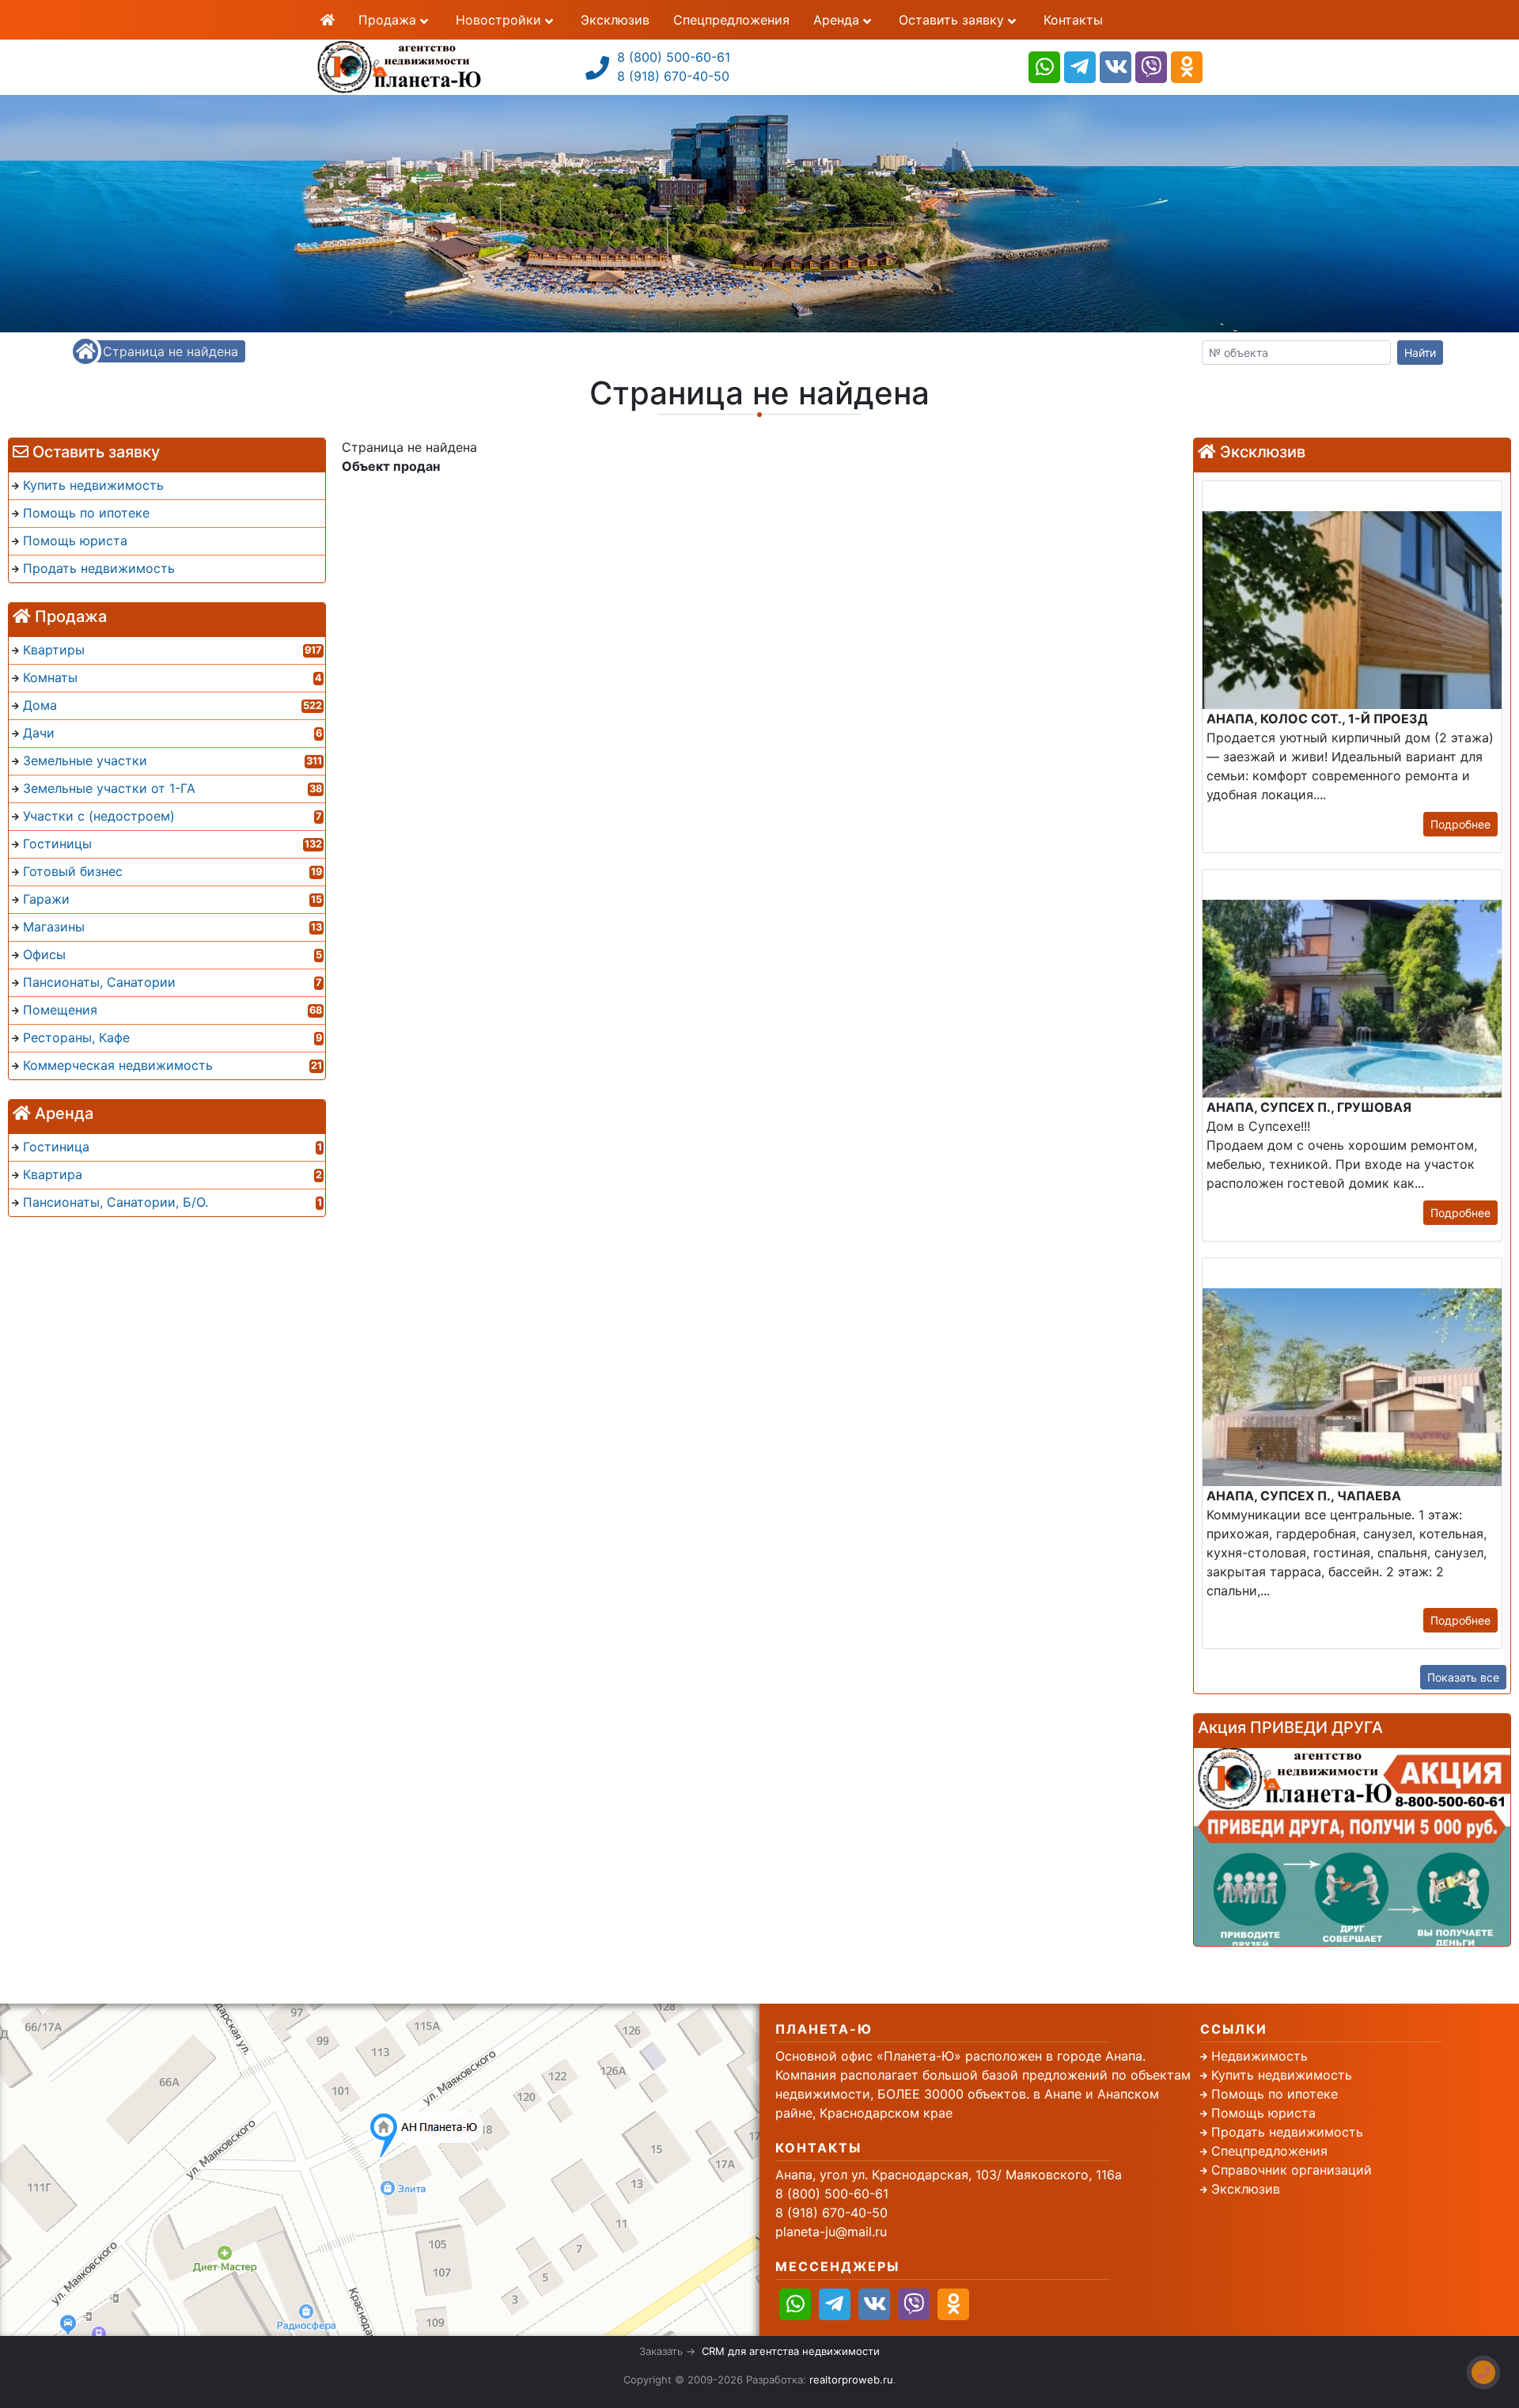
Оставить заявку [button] (953, 20)
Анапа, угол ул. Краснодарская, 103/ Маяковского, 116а (949, 2175)
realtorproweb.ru (851, 2380)
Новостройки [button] (500, 20)
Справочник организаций (1292, 2170)
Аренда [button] (838, 20)
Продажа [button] (389, 20)
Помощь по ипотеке (1275, 2094)
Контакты (1073, 20)
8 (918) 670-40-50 (673, 76)
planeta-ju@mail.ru (831, 2232)
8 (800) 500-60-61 (674, 57)
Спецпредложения (731, 20)
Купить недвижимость (1282, 2075)
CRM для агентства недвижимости (791, 2351)
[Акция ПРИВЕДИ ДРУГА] (1352, 1847)
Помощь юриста (1263, 2113)
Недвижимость (1260, 2056)
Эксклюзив (615, 20)
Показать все (1463, 1677)
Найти (1420, 353)
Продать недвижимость (1287, 2132)
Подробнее (1460, 824)
